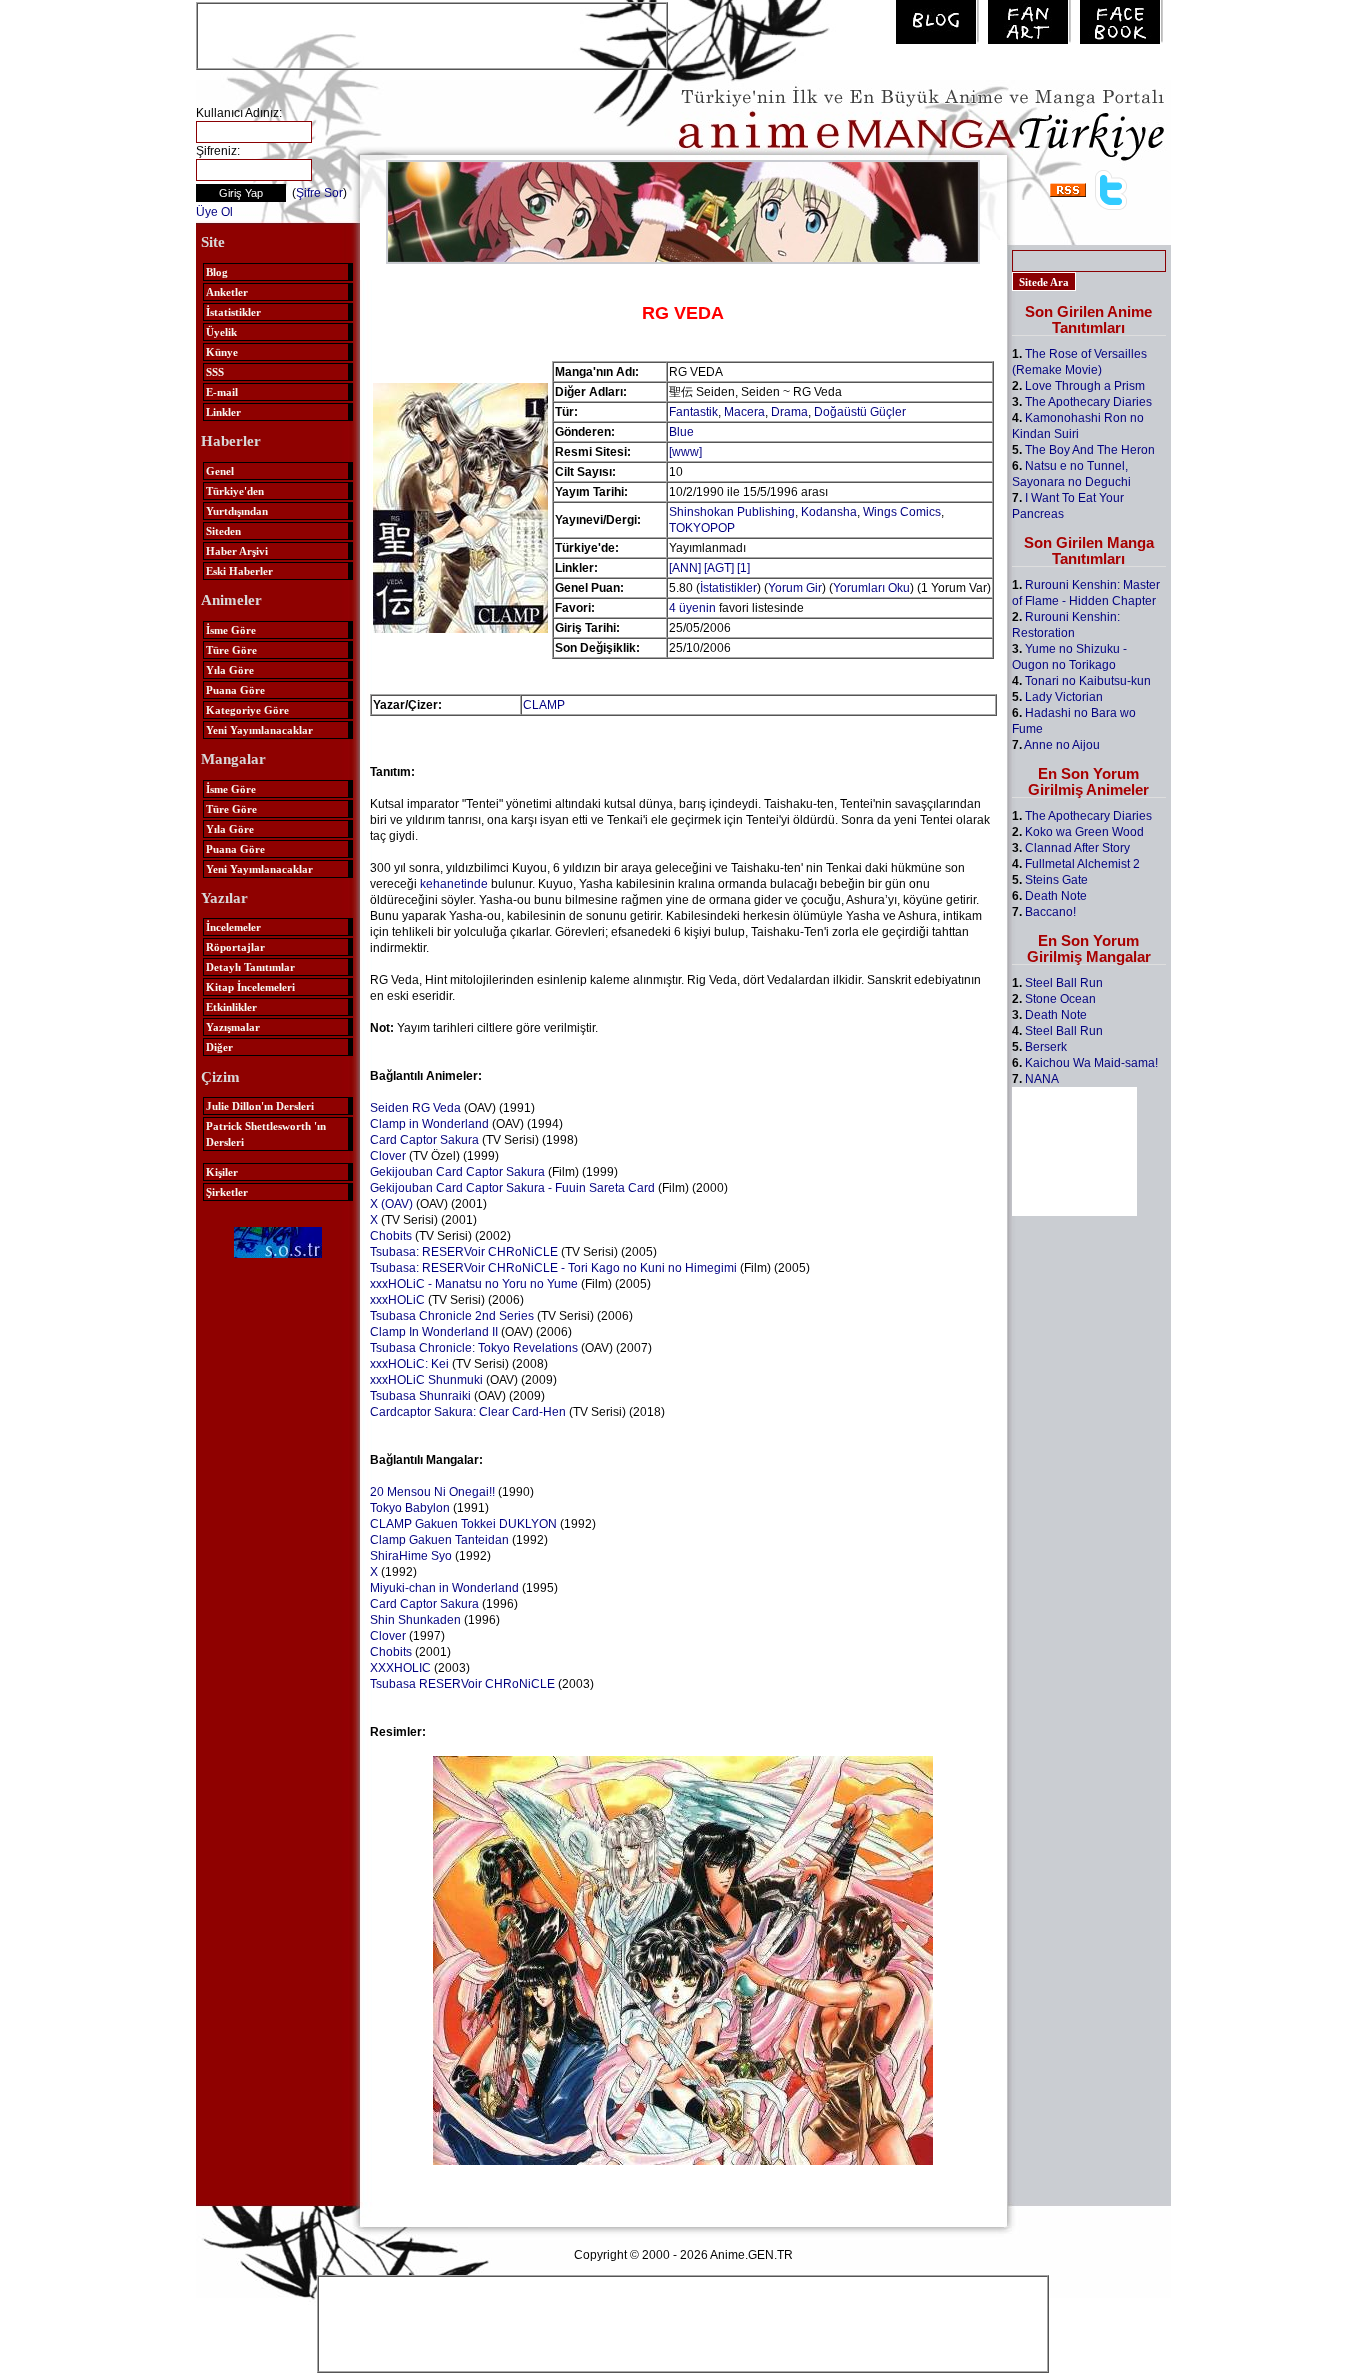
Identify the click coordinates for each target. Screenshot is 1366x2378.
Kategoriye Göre (247, 710)
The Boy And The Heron (1090, 450)
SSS (215, 372)
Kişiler (222, 1172)
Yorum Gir (795, 588)
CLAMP (544, 705)
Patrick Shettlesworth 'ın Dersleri (266, 1134)
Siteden (223, 531)
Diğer (219, 1047)
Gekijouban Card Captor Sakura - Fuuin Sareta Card (512, 1188)
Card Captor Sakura (424, 1140)
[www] (685, 452)
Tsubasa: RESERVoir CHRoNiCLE (464, 1252)
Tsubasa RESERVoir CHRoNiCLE (462, 1684)
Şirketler (227, 1192)
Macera (744, 412)
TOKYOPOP (702, 528)
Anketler (227, 292)
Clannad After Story (1077, 848)
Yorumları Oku (871, 588)
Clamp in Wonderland (429, 1124)
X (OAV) (391, 1204)
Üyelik (221, 332)
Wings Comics (902, 512)
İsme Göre (231, 630)
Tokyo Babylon (410, 1508)
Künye (222, 352)
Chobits (391, 1236)
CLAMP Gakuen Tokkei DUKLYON (463, 1524)
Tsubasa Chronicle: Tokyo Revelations (474, 1348)
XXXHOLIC (400, 1668)
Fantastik (693, 412)
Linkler (223, 412)
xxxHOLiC (397, 1300)
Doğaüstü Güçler (860, 412)
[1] (743, 568)
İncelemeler (233, 927)
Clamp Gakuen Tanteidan (439, 1540)
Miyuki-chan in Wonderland (444, 1588)
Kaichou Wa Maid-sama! (1091, 1063)
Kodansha (829, 512)
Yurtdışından (237, 511)
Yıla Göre (230, 670)
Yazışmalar (233, 1027)
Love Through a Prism (1085, 386)
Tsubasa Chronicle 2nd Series (452, 1316)
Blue (681, 432)
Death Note (1056, 896)
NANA (1042, 1079)
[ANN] (685, 568)
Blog (217, 272)
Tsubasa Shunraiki (420, 1396)
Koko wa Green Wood (1084, 832)
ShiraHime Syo (411, 1556)
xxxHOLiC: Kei (409, 1364)
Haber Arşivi (237, 551)
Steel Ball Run (1064, 983)
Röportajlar (235, 947)
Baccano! (1050, 912)
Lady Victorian (1064, 697)
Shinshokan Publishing (732, 512)
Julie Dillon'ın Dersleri (260, 1106)
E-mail (222, 392)
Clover (388, 1156)
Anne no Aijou (1062, 745)
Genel (220, 471)
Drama (789, 412)
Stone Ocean (1060, 999)
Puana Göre (235, 690)
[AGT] (719, 568)
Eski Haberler (239, 571)
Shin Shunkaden (415, 1620)
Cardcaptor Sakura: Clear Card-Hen (468, 1412)
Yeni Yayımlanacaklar (259, 730)
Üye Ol (214, 212)
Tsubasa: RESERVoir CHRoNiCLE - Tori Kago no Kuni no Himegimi (553, 1268)
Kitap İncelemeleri (250, 987)
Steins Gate (1056, 880)
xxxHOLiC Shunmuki (426, 1380)
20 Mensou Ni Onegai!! (432, 1492)
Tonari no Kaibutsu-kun (1088, 681)
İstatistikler (233, 312)
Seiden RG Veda (415, 1108)
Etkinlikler (231, 1007)
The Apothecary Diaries (1088, 402)
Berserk (1046, 1047)
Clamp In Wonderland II (434, 1332)
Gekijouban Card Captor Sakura (457, 1172)
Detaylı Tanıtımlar (250, 967)
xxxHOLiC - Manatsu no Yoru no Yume (474, 1284)
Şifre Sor (319, 193)
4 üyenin (692, 608)
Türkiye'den (235, 491)
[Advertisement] (432, 34)
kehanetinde (454, 884)
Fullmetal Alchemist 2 (1082, 864)
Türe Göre (231, 650)
